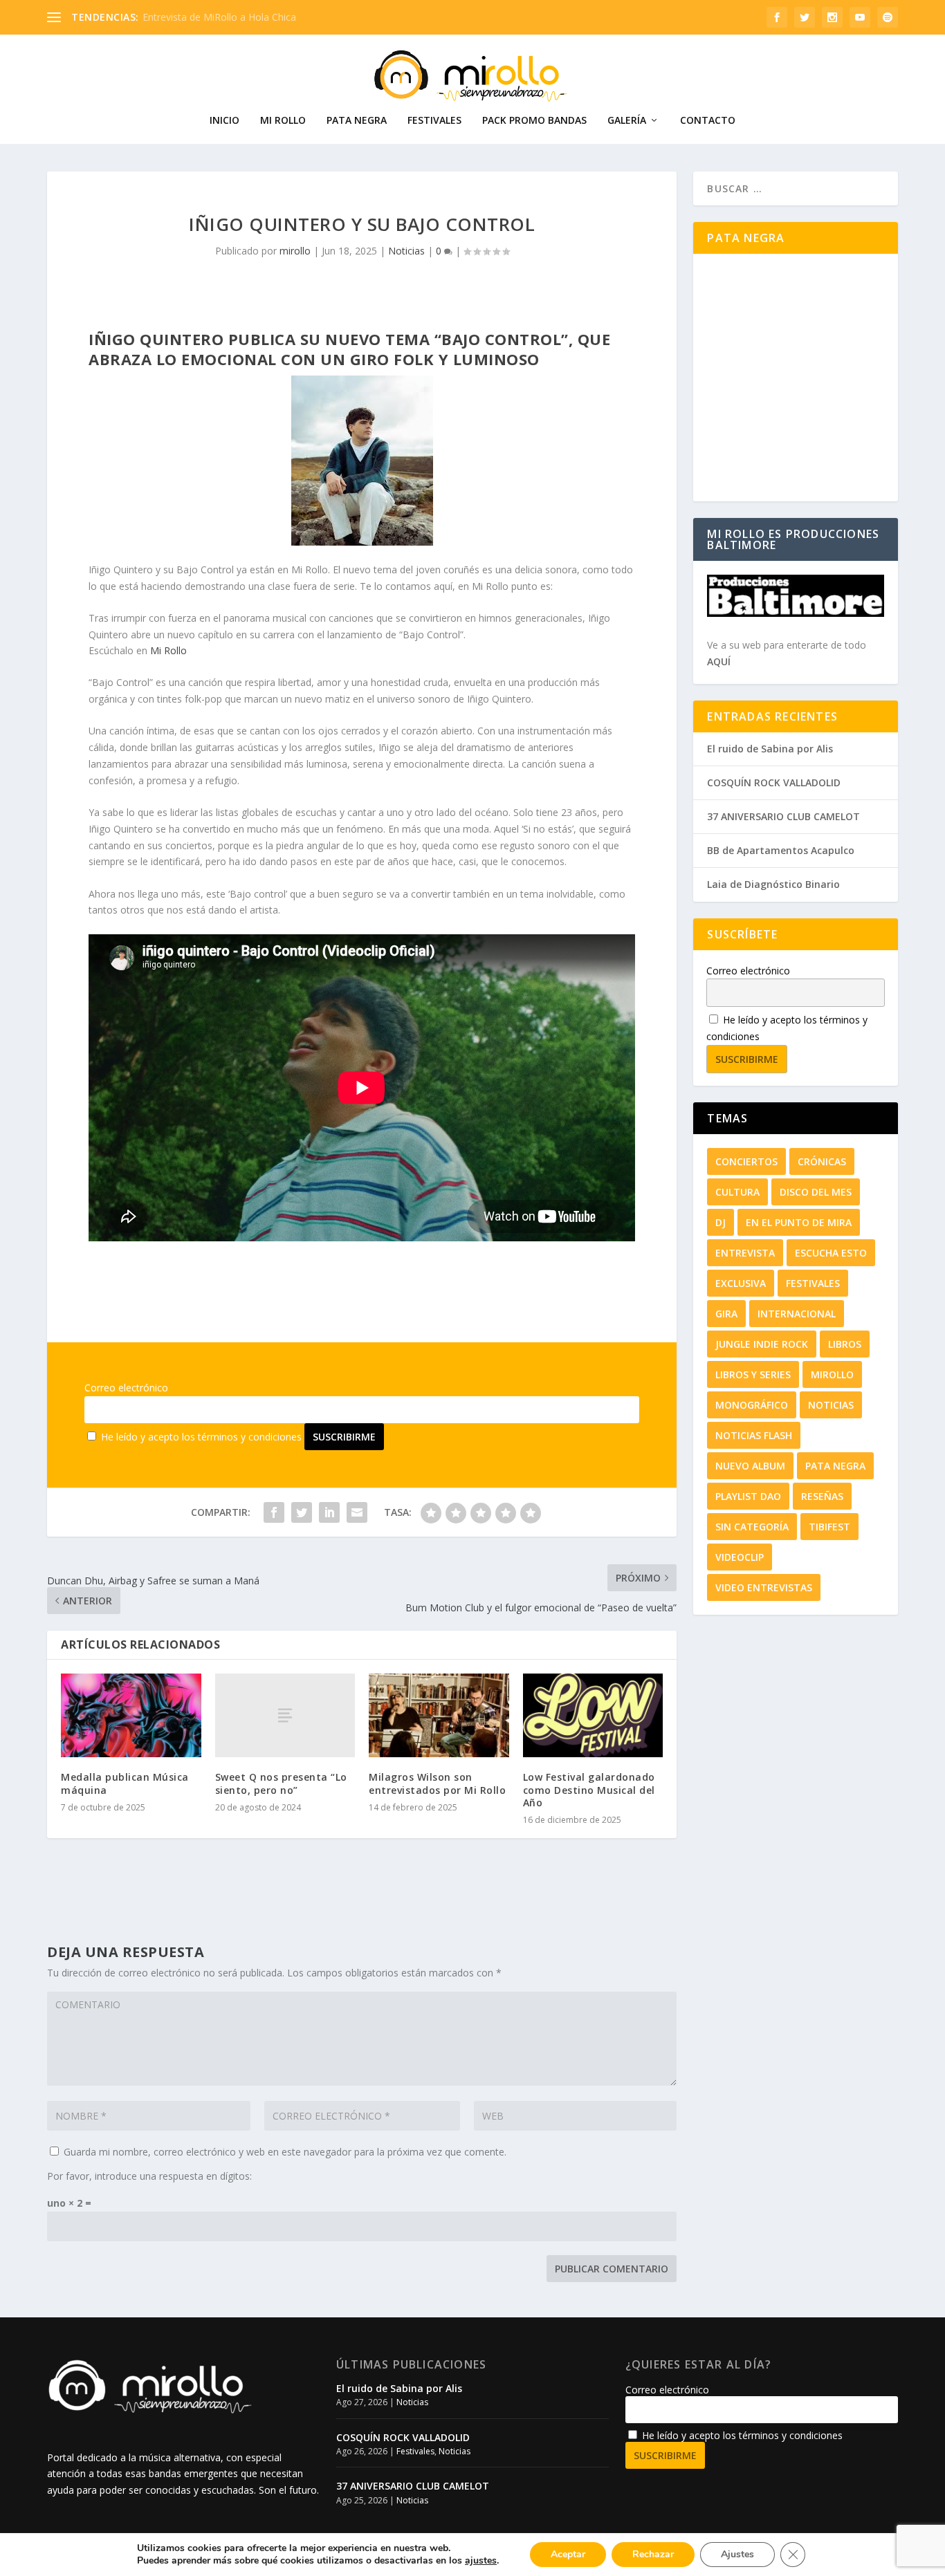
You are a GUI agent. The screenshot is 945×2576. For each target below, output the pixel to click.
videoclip (740, 1557)
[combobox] (795, 188)
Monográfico (752, 1405)
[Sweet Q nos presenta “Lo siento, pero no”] (285, 1715)
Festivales (434, 121)
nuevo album (750, 1466)
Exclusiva (741, 1283)
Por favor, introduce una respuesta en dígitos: (149, 2176)
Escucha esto (831, 1253)
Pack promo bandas (534, 121)
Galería (627, 121)
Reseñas (822, 1496)
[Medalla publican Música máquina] (131, 1716)
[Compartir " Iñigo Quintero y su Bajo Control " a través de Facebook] (274, 1512)
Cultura (737, 1192)
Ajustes (737, 2554)
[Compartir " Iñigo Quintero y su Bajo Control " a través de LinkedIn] (329, 1512)
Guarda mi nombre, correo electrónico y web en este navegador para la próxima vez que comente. (285, 2152)
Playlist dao (748, 1496)
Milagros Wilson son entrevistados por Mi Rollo (437, 1783)
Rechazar (653, 2554)
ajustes (481, 2561)
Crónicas (822, 1161)
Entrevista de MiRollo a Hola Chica (219, 17)
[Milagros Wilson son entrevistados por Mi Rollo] (439, 1716)
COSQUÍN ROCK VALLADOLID (774, 782)
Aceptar (568, 2554)
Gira (726, 1314)
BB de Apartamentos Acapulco (781, 850)
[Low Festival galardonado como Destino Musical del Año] (593, 1716)
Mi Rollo (283, 121)
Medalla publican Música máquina (125, 1783)
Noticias (406, 251)
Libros (845, 1344)
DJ (721, 1222)
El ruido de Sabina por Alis (770, 749)
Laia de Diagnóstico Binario (773, 884)
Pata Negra (357, 121)
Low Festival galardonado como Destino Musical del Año (589, 1789)
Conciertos (746, 1161)
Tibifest (829, 1527)
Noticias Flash (754, 1435)
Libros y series (753, 1374)
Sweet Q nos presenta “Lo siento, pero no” (281, 1783)
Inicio (224, 121)
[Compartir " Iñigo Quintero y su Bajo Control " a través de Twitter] (302, 1512)
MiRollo (832, 1374)
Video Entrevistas (764, 1587)
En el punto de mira (799, 1222)
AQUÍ (719, 661)
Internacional (797, 1314)
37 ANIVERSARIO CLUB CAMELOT (783, 816)
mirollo (295, 251)
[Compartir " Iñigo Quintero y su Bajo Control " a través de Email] (357, 1512)
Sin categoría (752, 1527)
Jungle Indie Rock (762, 1344)
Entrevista (745, 1253)
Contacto (708, 121)
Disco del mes (816, 1192)
